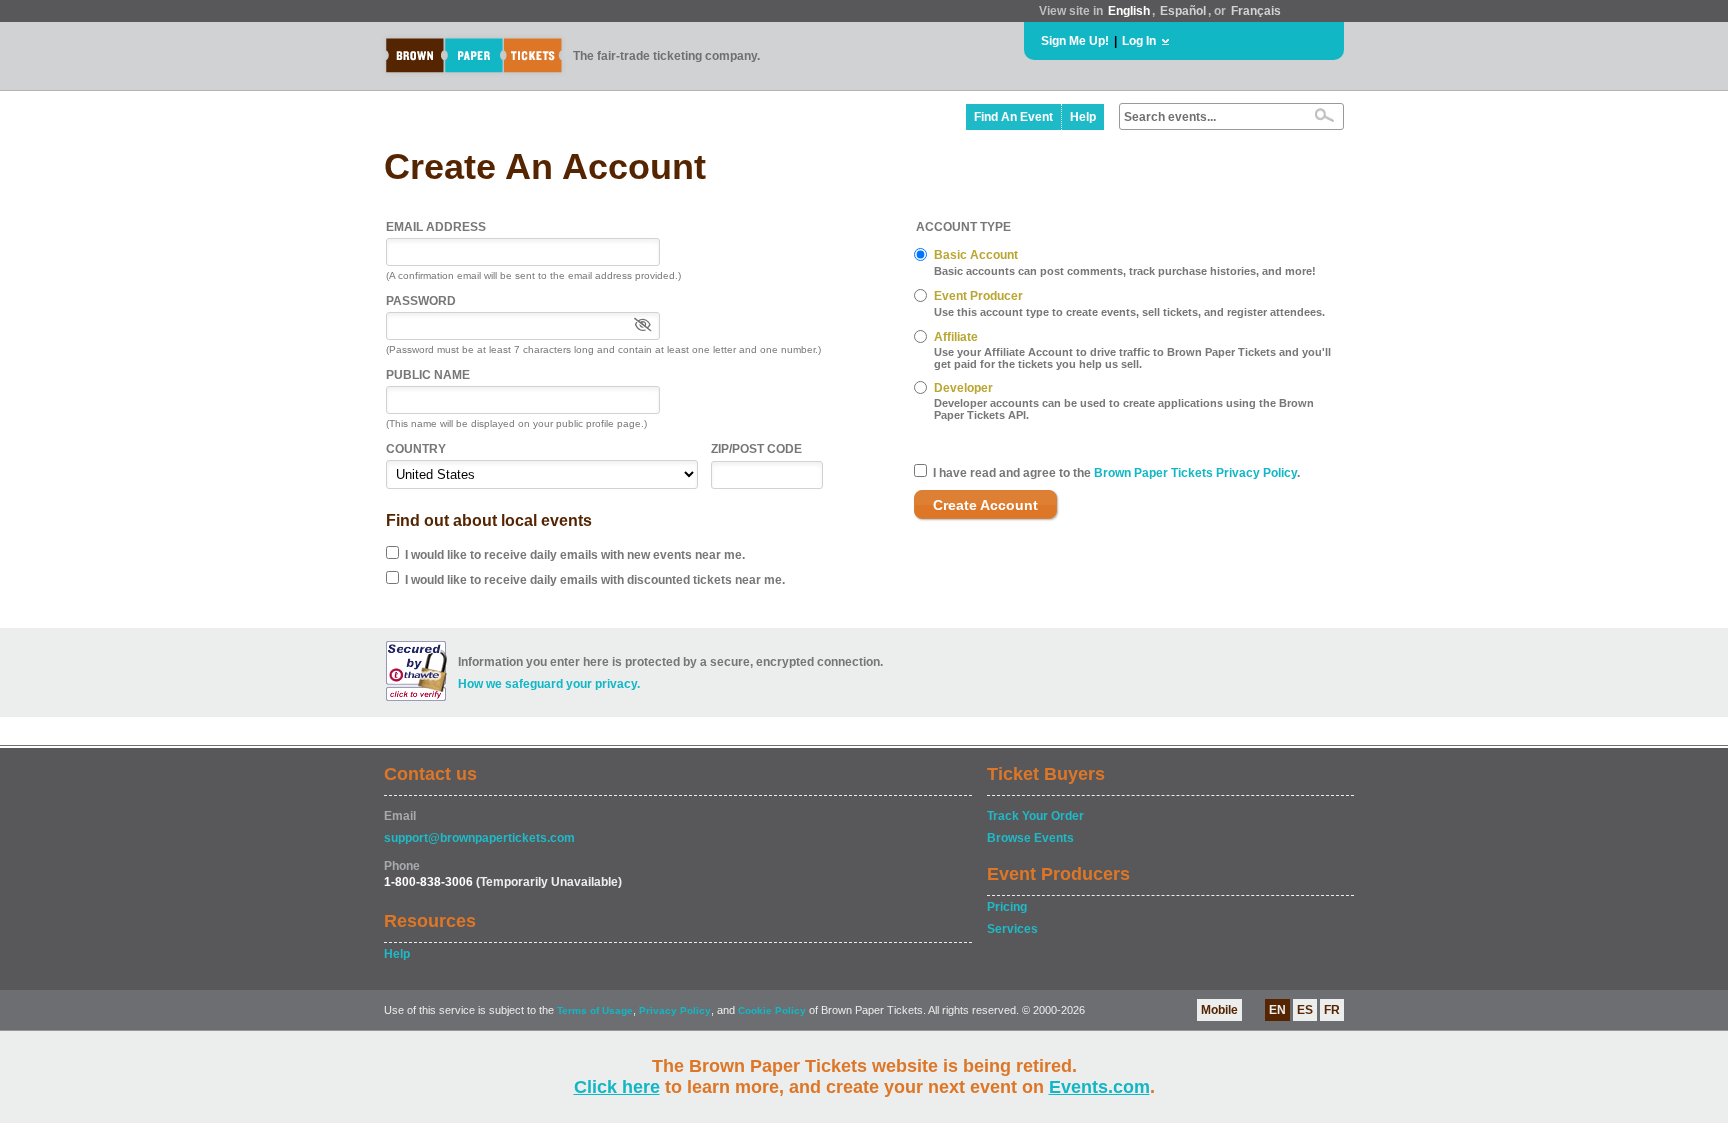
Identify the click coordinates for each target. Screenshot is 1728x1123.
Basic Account (976, 255)
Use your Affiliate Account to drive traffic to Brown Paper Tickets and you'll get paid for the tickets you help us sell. (1132, 358)
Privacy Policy (675, 1010)
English (1129, 11)
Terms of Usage (595, 1010)
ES (1305, 1010)
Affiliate (956, 337)
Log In (1139, 41)
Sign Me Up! (1075, 41)
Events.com (1099, 1087)
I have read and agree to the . (1116, 473)
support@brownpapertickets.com (479, 838)
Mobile (1219, 1010)
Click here (617, 1087)
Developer (963, 388)
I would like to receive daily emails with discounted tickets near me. (595, 580)
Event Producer (978, 296)
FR (1332, 1010)
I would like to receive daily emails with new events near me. (575, 555)
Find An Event (1013, 117)
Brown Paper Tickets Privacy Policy (1195, 473)
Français (1256, 11)
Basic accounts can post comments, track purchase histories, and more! (1125, 271)
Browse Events (1030, 838)
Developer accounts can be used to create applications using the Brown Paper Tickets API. (1124, 409)
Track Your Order (1035, 816)
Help (1083, 117)
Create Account (985, 505)
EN (1277, 1010)
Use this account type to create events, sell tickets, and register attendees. (1129, 312)
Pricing (1007, 907)
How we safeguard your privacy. (549, 684)
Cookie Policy (772, 1010)
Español (1183, 11)
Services (1012, 929)
